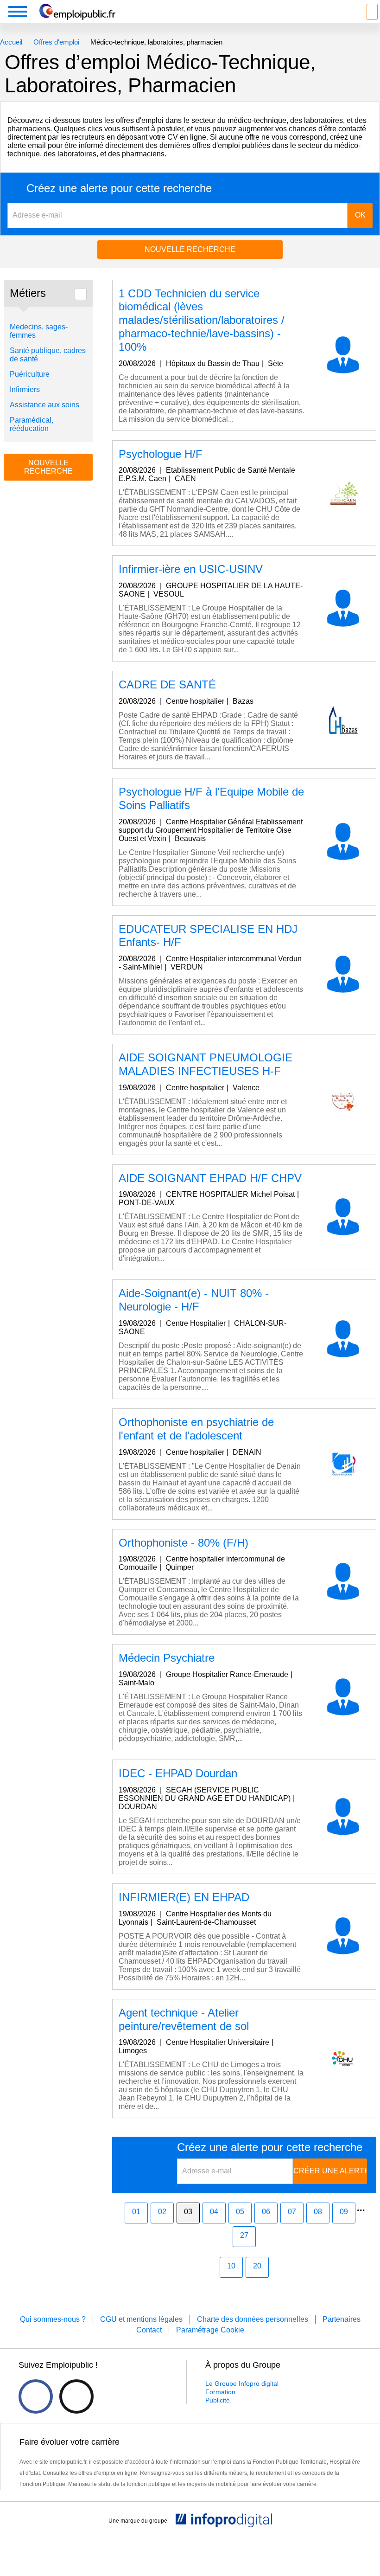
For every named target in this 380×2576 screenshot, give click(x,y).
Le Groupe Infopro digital (242, 2383)
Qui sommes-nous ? (53, 2319)
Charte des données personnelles (253, 2319)
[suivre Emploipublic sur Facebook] (36, 2396)
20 (257, 2266)
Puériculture (30, 374)
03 (188, 2212)
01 (136, 2212)
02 (162, 2212)
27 (244, 2235)
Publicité (218, 2400)
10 (231, 2266)
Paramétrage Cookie (210, 2330)
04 (214, 2212)
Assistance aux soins (44, 405)
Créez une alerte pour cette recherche (119, 188)
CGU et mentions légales (141, 2319)
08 (318, 2212)
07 (292, 2212)
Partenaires (342, 2319)
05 (240, 2212)
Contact (149, 2330)
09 (344, 2212)
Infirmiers (25, 389)
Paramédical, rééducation (32, 424)
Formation (220, 2392)
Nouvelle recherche (190, 249)
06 (266, 2212)
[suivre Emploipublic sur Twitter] (76, 2396)
